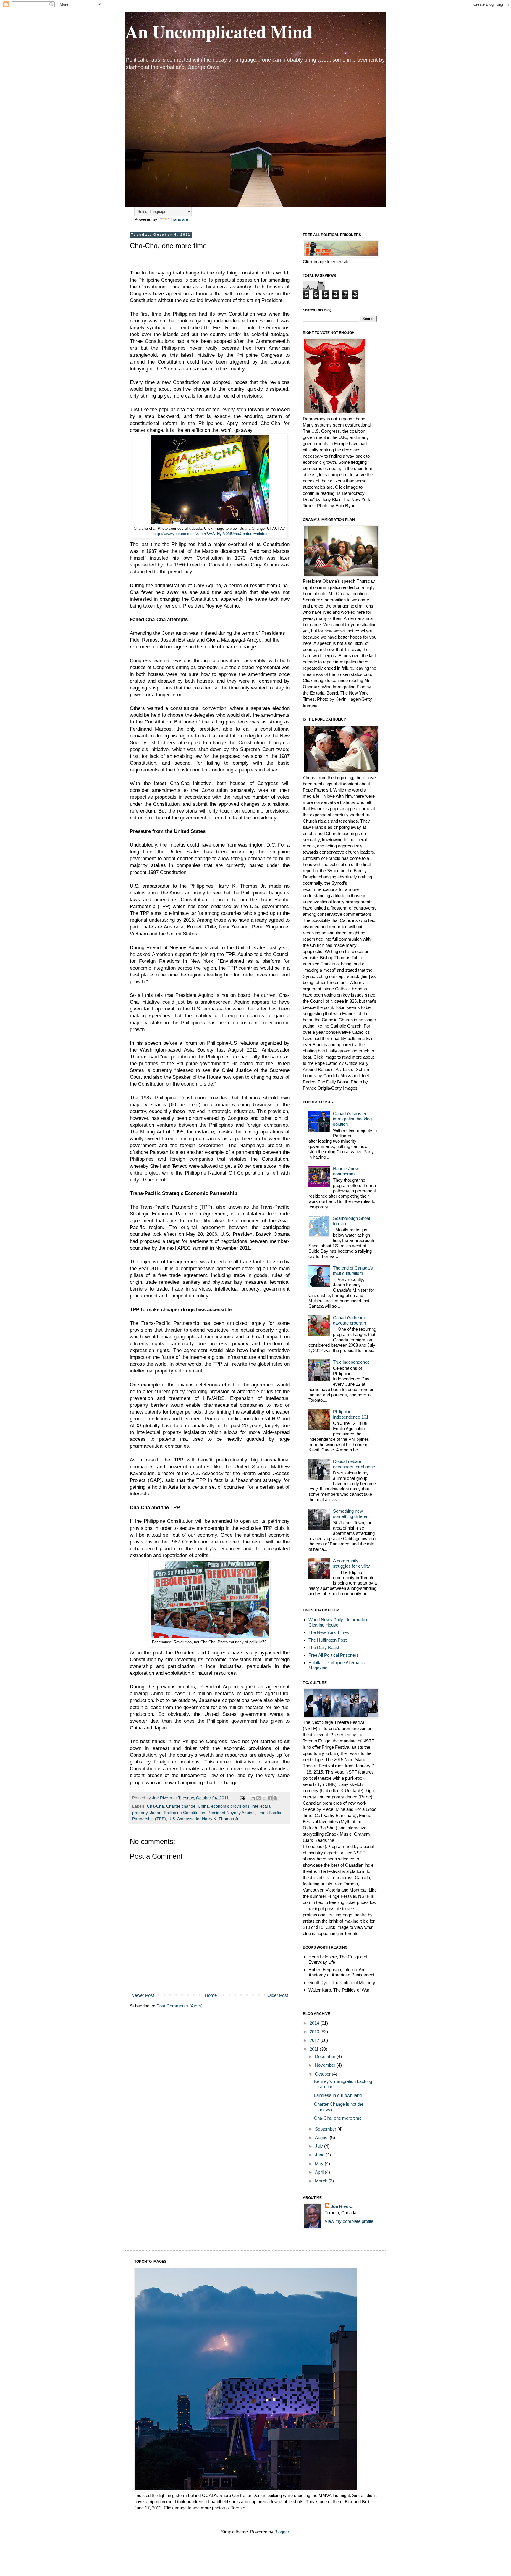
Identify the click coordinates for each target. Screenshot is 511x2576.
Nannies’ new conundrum (346, 1171)
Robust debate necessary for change (354, 1464)
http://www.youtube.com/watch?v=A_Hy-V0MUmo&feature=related (210, 534)
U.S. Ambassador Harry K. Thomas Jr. (204, 1819)
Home (211, 1995)
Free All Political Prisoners (334, 1655)
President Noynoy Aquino (231, 1813)
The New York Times (329, 1632)
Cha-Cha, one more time (338, 2118)
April (320, 2172)
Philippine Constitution (185, 1813)
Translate (179, 219)
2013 (315, 2032)
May (320, 2164)
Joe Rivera (342, 2206)
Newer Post (143, 1995)
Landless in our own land (338, 2095)
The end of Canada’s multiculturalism (353, 1271)
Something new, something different (351, 1514)
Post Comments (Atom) (180, 2006)
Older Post (278, 1995)
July (320, 2146)
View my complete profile (349, 2221)
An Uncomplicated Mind (219, 31)
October (323, 2074)
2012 (315, 2040)
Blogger (282, 2532)
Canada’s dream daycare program (350, 1320)
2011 (315, 2049)
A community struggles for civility (351, 1563)
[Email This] (253, 1798)
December (326, 2056)
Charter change (181, 1806)
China (203, 1806)
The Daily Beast (324, 1647)
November (326, 2065)
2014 (315, 2023)
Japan (156, 1813)
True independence (351, 1362)
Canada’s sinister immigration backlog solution (352, 1119)
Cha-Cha (155, 1806)
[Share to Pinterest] (275, 1798)
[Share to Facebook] (270, 1798)
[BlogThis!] (258, 1798)
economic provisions (230, 1806)
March (322, 2181)
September (326, 2129)
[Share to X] (264, 1798)
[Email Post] (242, 1798)
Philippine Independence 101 (351, 1414)
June (320, 2155)
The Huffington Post (328, 1640)
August (322, 2137)
